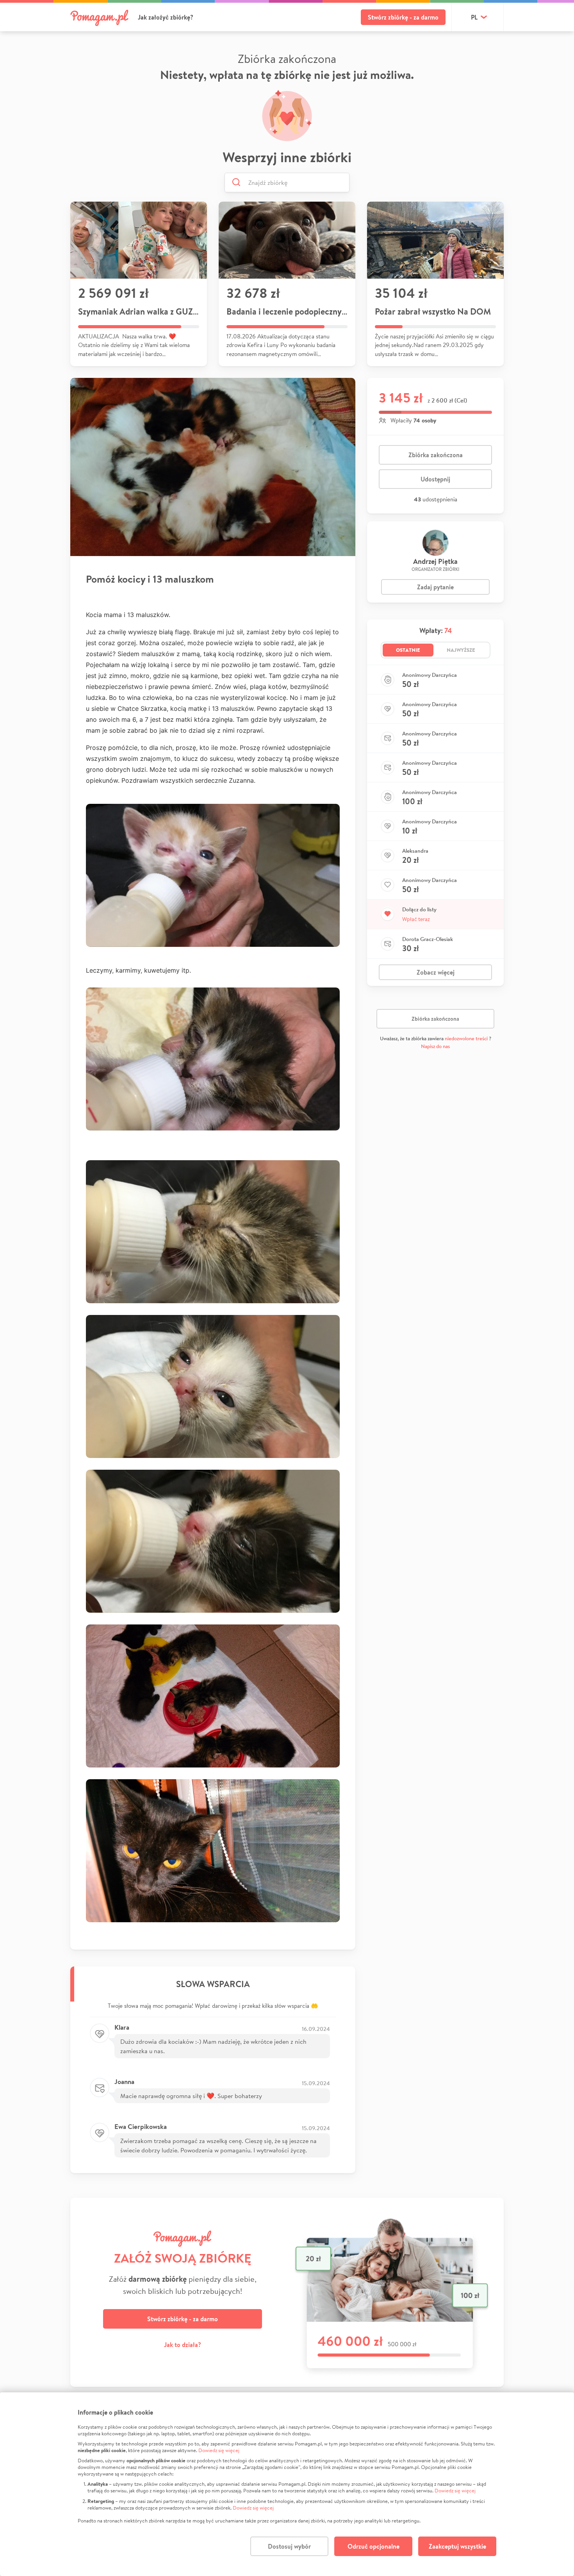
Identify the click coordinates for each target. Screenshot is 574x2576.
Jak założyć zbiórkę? (166, 17)
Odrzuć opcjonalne (373, 2546)
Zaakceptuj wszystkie (457, 2546)
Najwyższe (461, 650)
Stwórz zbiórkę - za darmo (403, 17)
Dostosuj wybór (289, 2546)
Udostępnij (435, 479)
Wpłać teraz (416, 919)
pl (474, 17)
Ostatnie (408, 650)
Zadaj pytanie (435, 587)
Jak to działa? (183, 2345)
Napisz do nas (435, 1046)
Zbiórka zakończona (436, 455)
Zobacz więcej (436, 972)
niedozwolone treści (466, 1038)
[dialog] (287, 2484)
